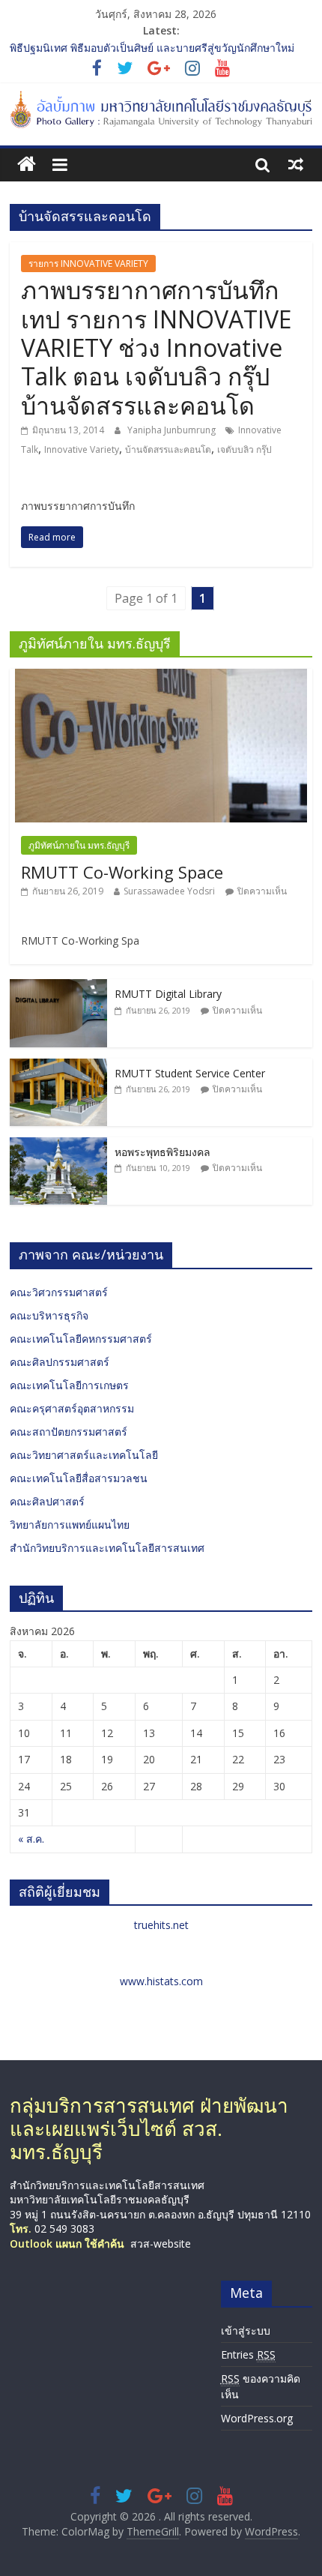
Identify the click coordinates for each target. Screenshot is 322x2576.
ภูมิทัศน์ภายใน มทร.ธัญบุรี (79, 845)
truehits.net (161, 1925)
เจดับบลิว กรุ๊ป (244, 449)
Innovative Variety (82, 449)
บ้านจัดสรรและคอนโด (168, 449)
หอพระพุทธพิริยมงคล (162, 1152)
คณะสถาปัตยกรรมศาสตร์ (69, 1432)
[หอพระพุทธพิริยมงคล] (58, 1145)
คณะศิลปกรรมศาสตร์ (60, 1362)
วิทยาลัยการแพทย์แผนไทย (70, 1525)
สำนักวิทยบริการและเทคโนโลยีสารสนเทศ (107, 1548)
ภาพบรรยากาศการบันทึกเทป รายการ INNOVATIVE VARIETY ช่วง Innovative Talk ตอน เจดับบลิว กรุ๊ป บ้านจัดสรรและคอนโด (156, 347)
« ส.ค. (31, 1839)
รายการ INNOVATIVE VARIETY (88, 264)
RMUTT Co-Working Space (122, 872)
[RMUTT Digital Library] (58, 987)
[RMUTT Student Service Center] (58, 1066)
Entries (248, 2354)
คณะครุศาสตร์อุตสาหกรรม (72, 1408)
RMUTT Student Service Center (190, 1073)
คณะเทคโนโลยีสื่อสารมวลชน (79, 1478)
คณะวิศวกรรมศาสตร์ (59, 1292)
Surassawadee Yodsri (169, 891)
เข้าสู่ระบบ (246, 2330)
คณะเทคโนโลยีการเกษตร (69, 1385)
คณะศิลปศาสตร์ (47, 1501)
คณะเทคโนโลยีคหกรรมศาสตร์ (81, 1339)
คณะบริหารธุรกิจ (49, 1315)
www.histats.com (161, 1981)
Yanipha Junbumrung (173, 430)
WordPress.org (257, 2418)
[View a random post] (296, 164)
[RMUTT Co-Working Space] (161, 677)
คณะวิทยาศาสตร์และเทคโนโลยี (84, 1455)
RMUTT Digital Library (168, 994)
